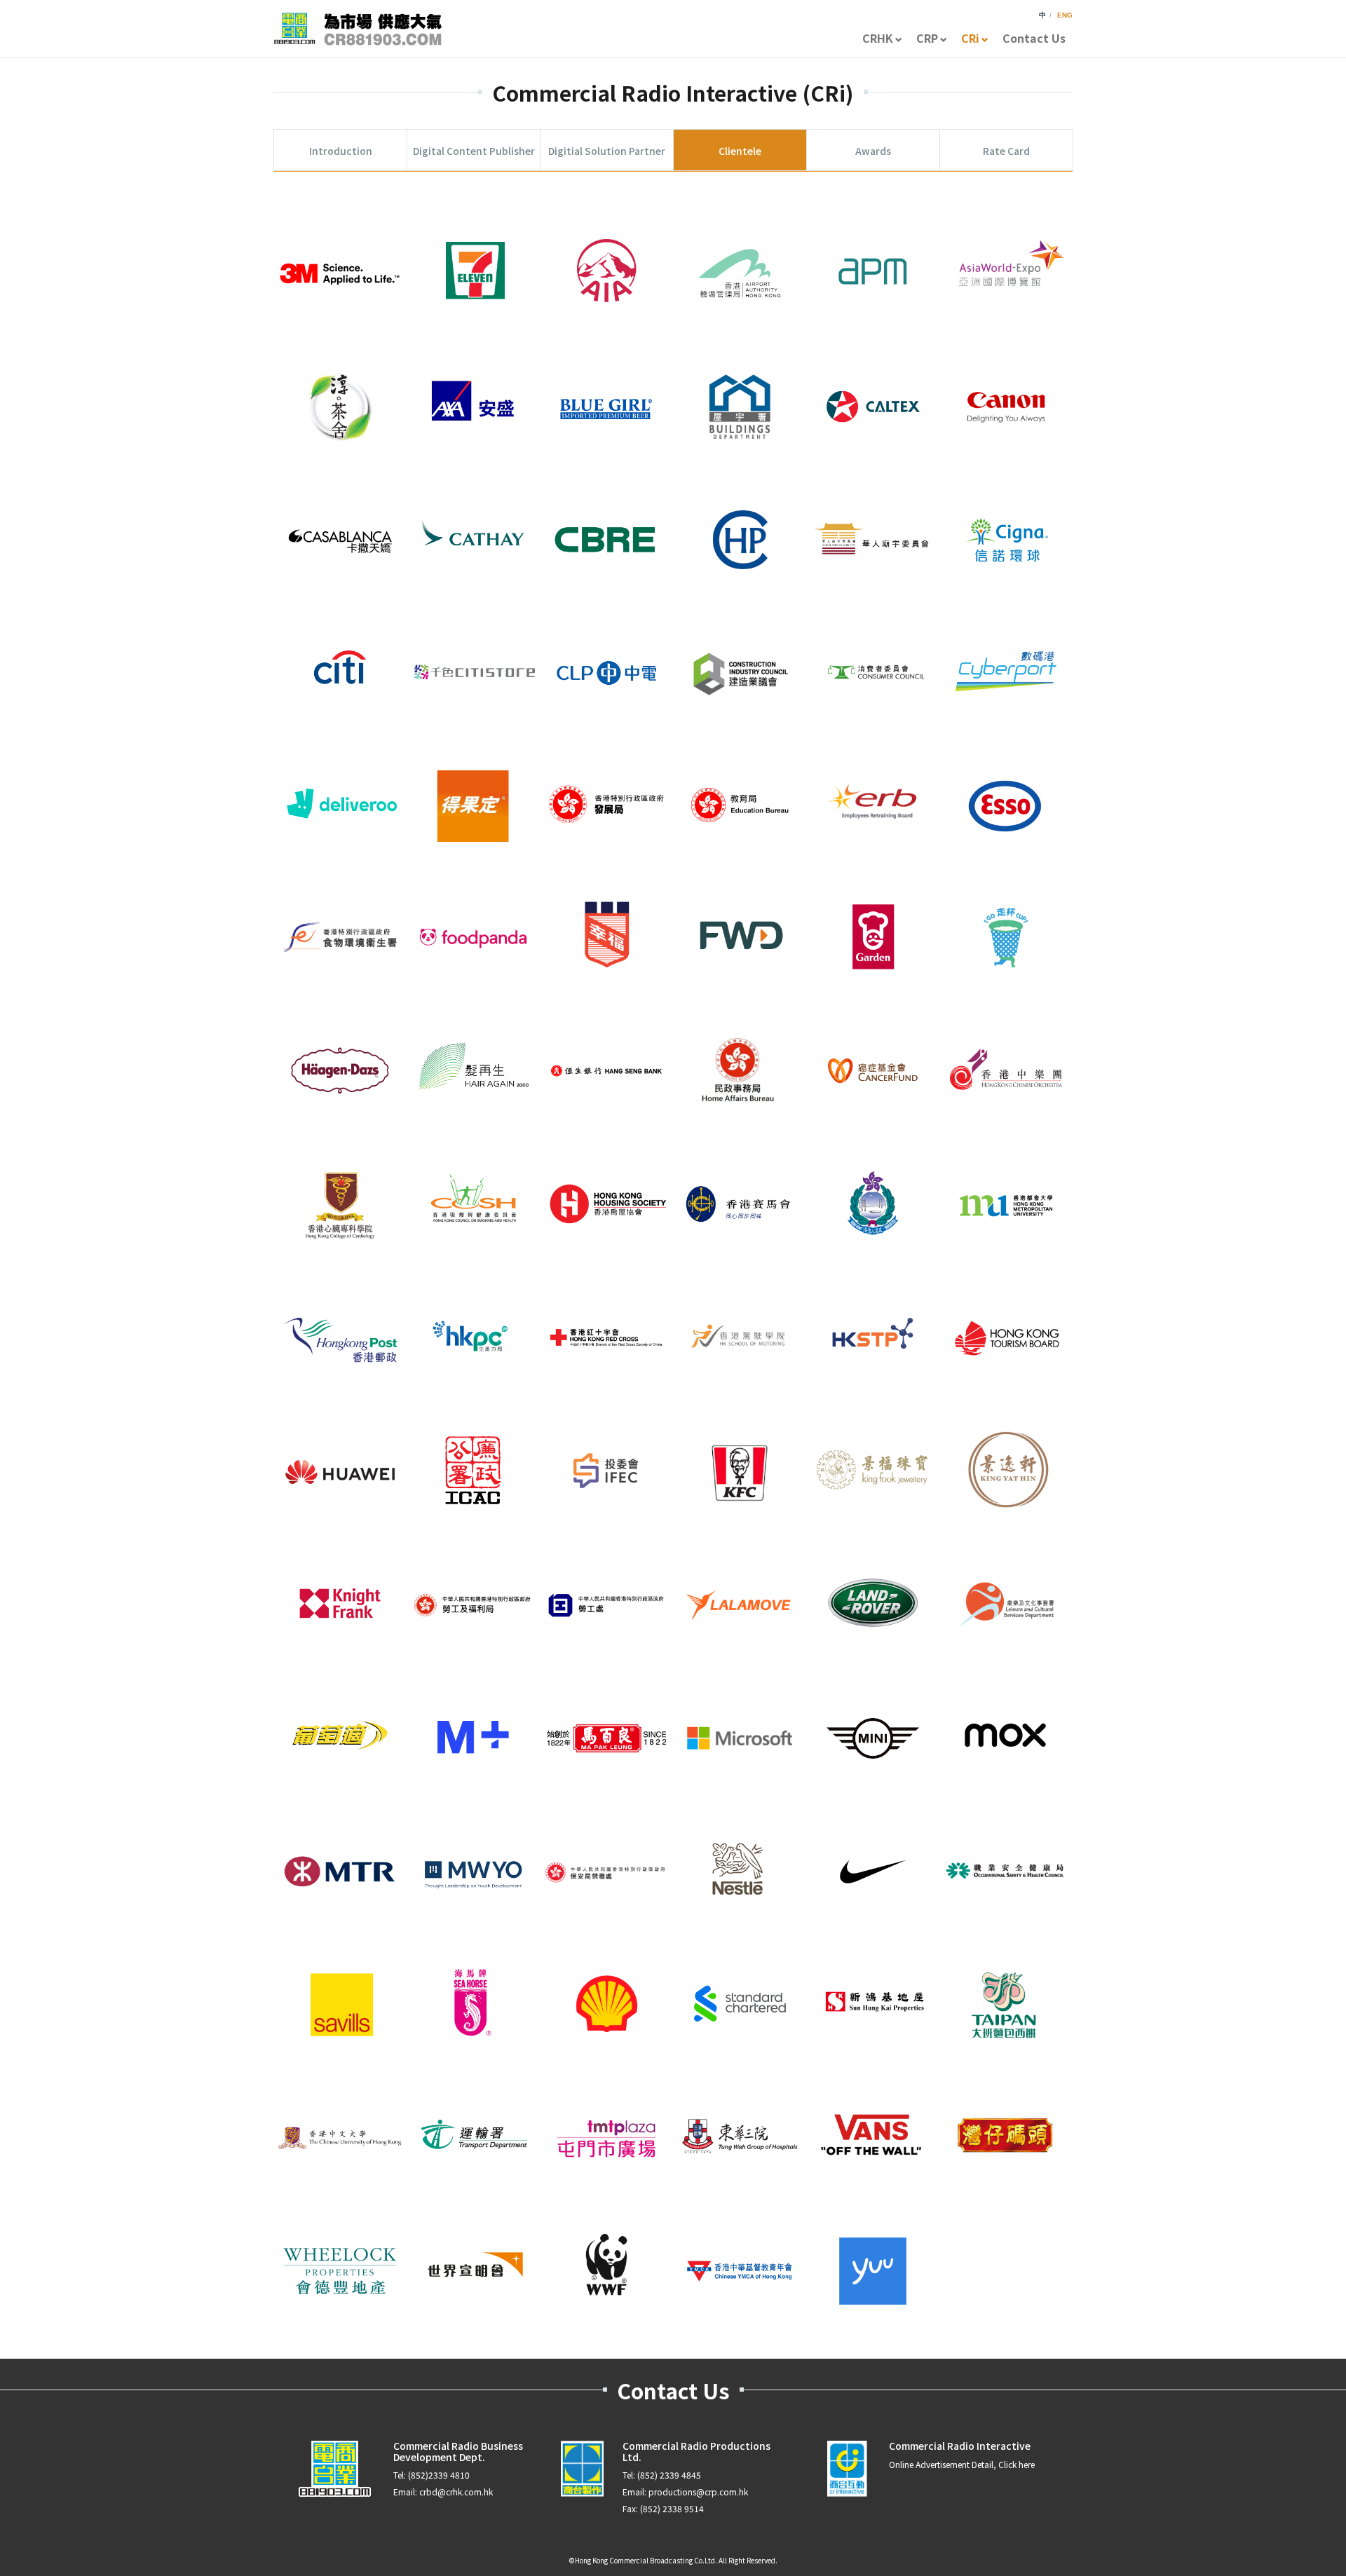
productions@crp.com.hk (698, 2492)
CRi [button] (970, 38)
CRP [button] (927, 38)
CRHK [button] (878, 38)
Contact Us (1034, 38)
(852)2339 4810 (439, 2475)
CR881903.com (358, 29)
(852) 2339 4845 (669, 2475)
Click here (1017, 2464)
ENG (1065, 15)
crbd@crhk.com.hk (456, 2492)
